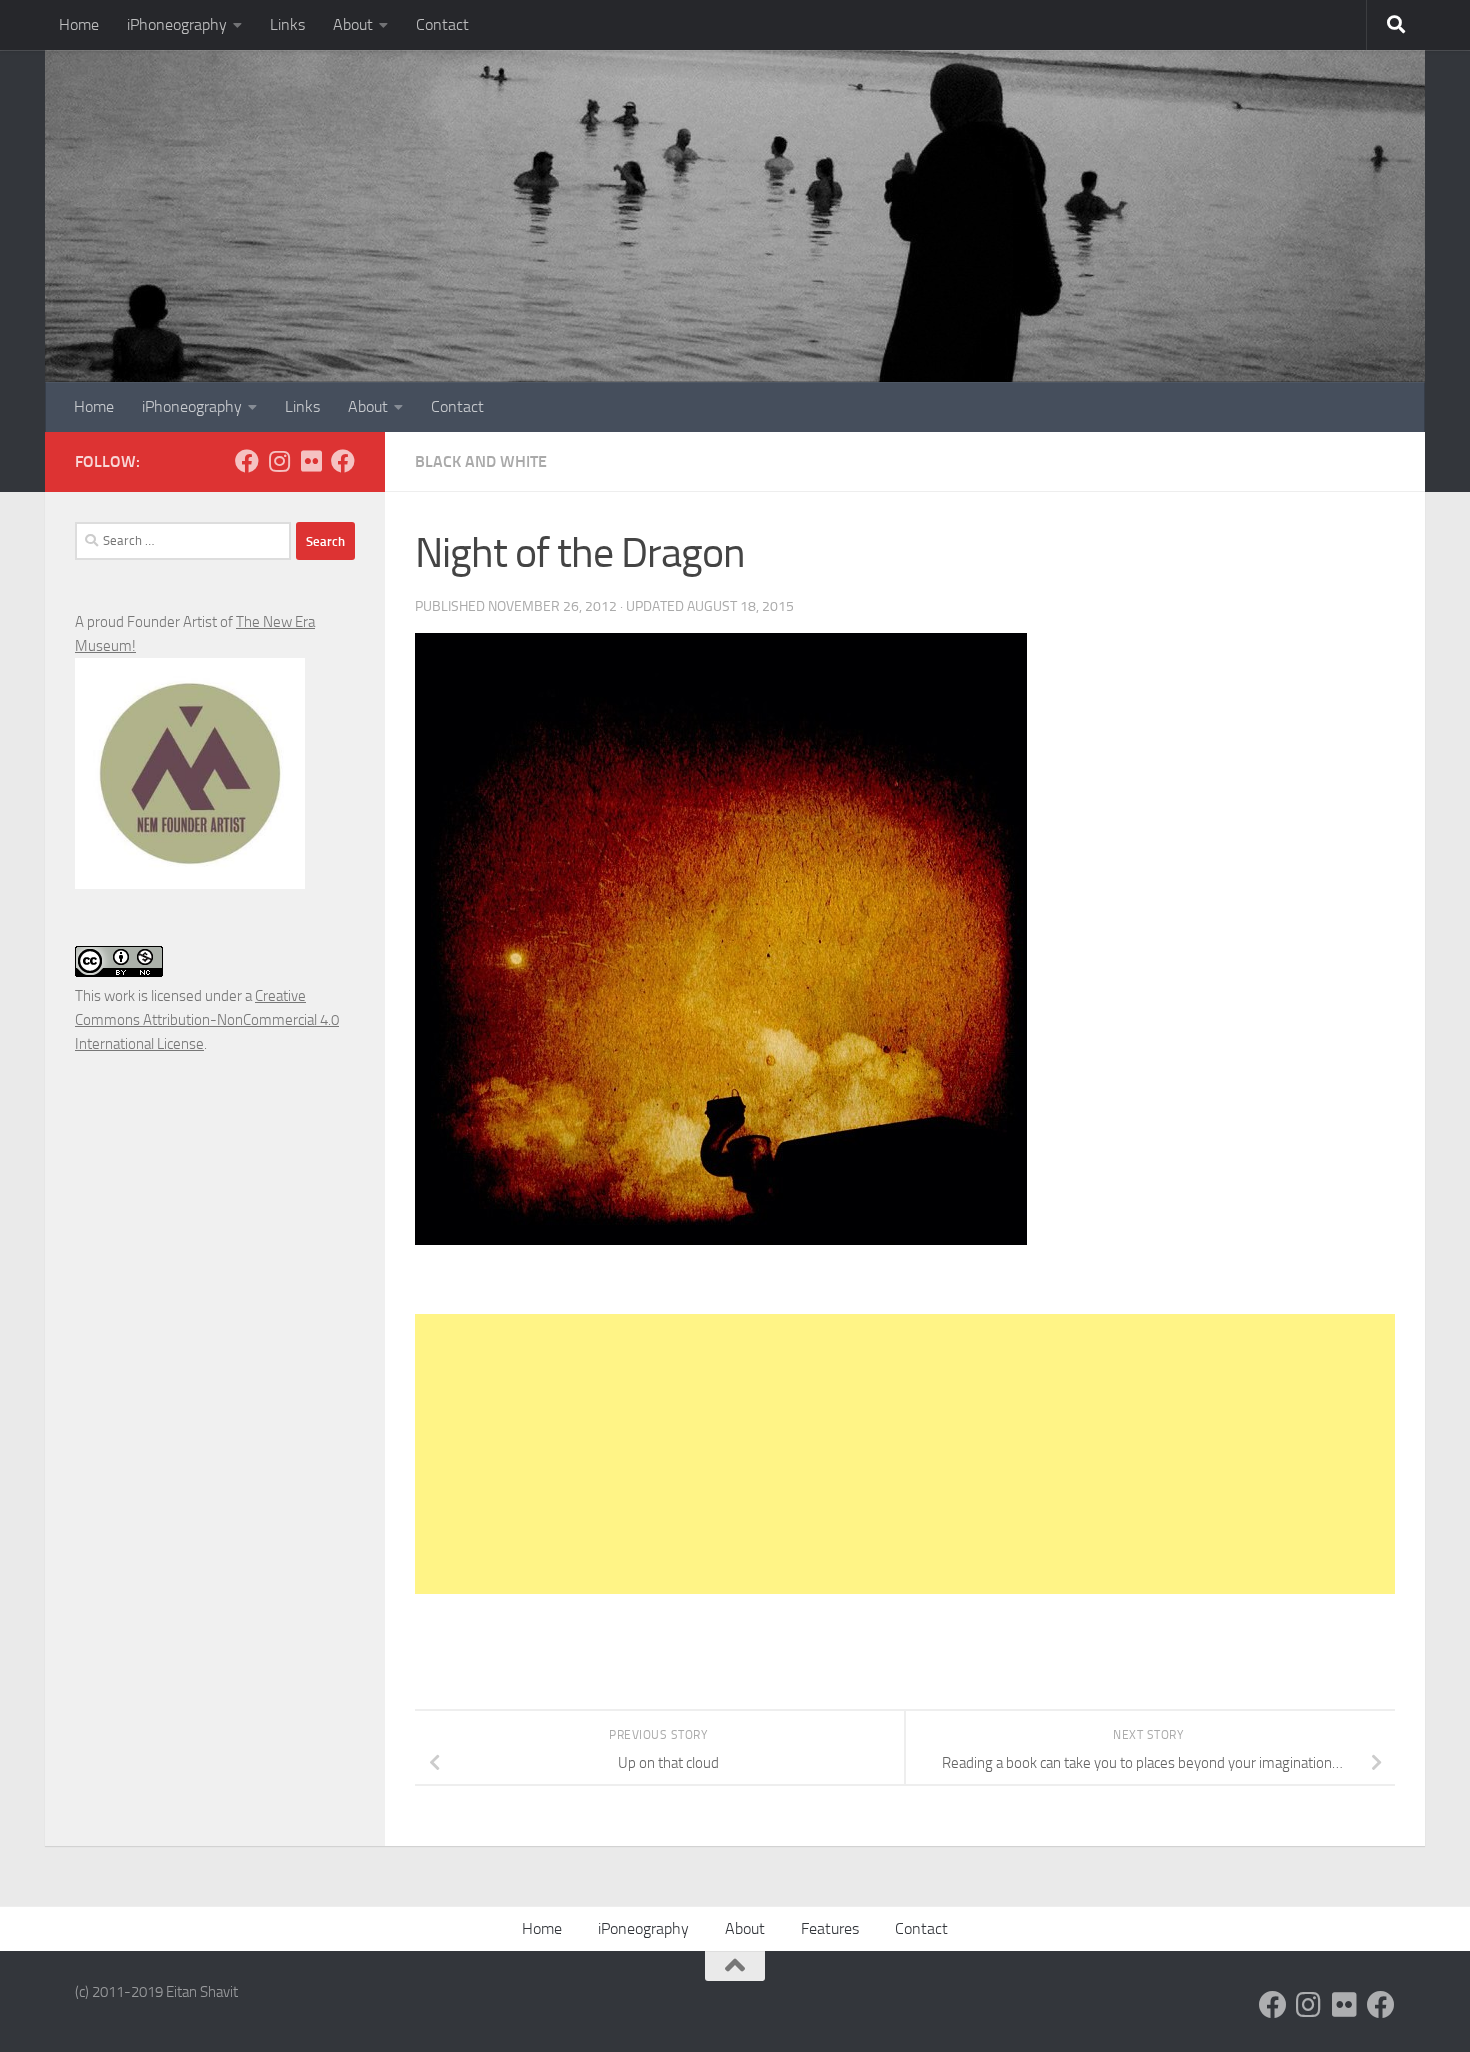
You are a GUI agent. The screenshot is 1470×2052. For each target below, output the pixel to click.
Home (79, 24)
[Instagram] (279, 461)
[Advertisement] (905, 1454)
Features (830, 1928)
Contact (442, 24)
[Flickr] (311, 461)
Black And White (481, 461)
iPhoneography (177, 24)
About (353, 24)
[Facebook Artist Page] (343, 461)
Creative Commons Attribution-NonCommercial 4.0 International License (207, 1020)
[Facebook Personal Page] (247, 461)
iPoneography (643, 1928)
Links (287, 24)
